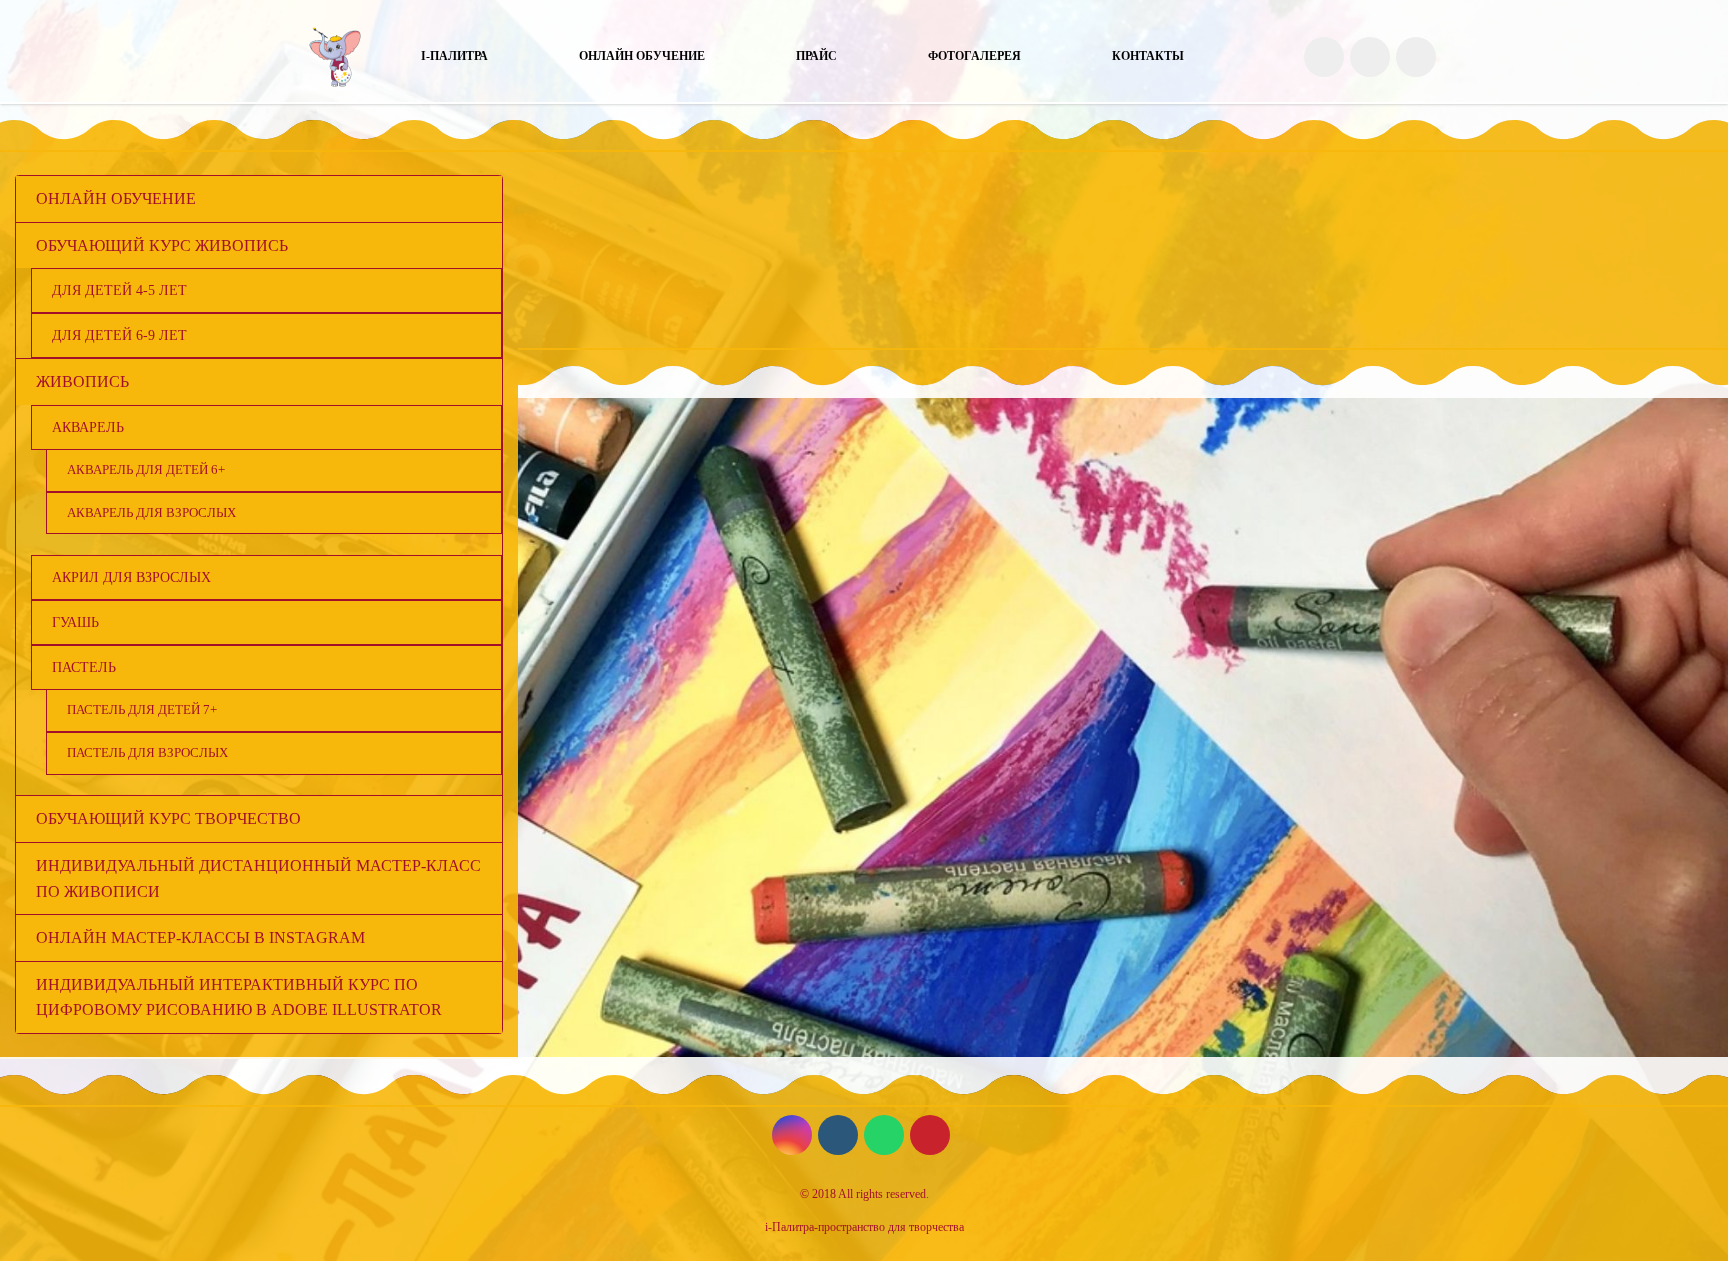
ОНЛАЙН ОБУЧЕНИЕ (642, 56)
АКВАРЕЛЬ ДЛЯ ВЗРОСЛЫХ (151, 512)
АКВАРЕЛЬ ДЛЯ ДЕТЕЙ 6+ (146, 469)
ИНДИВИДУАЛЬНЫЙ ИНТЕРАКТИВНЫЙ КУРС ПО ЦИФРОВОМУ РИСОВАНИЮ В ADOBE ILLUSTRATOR (239, 997)
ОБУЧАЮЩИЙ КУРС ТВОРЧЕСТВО (168, 818)
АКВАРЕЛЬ (88, 427)
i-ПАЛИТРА (454, 56)
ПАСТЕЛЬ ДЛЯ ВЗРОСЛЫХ (147, 752)
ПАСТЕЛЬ (84, 667)
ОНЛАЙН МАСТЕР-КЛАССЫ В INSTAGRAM (200, 937)
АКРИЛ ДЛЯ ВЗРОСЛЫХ (131, 577)
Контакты (1148, 56)
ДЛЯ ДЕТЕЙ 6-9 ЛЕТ (119, 335)
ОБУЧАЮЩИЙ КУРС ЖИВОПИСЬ (162, 245)
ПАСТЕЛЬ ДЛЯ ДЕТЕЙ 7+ (142, 709)
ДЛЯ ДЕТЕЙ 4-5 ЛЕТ (119, 290)
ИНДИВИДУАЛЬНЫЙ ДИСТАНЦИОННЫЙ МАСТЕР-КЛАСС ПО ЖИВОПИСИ (258, 878)
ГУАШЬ (75, 622)
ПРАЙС (816, 56)
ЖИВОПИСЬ (82, 381)
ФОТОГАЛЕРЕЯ (974, 56)
